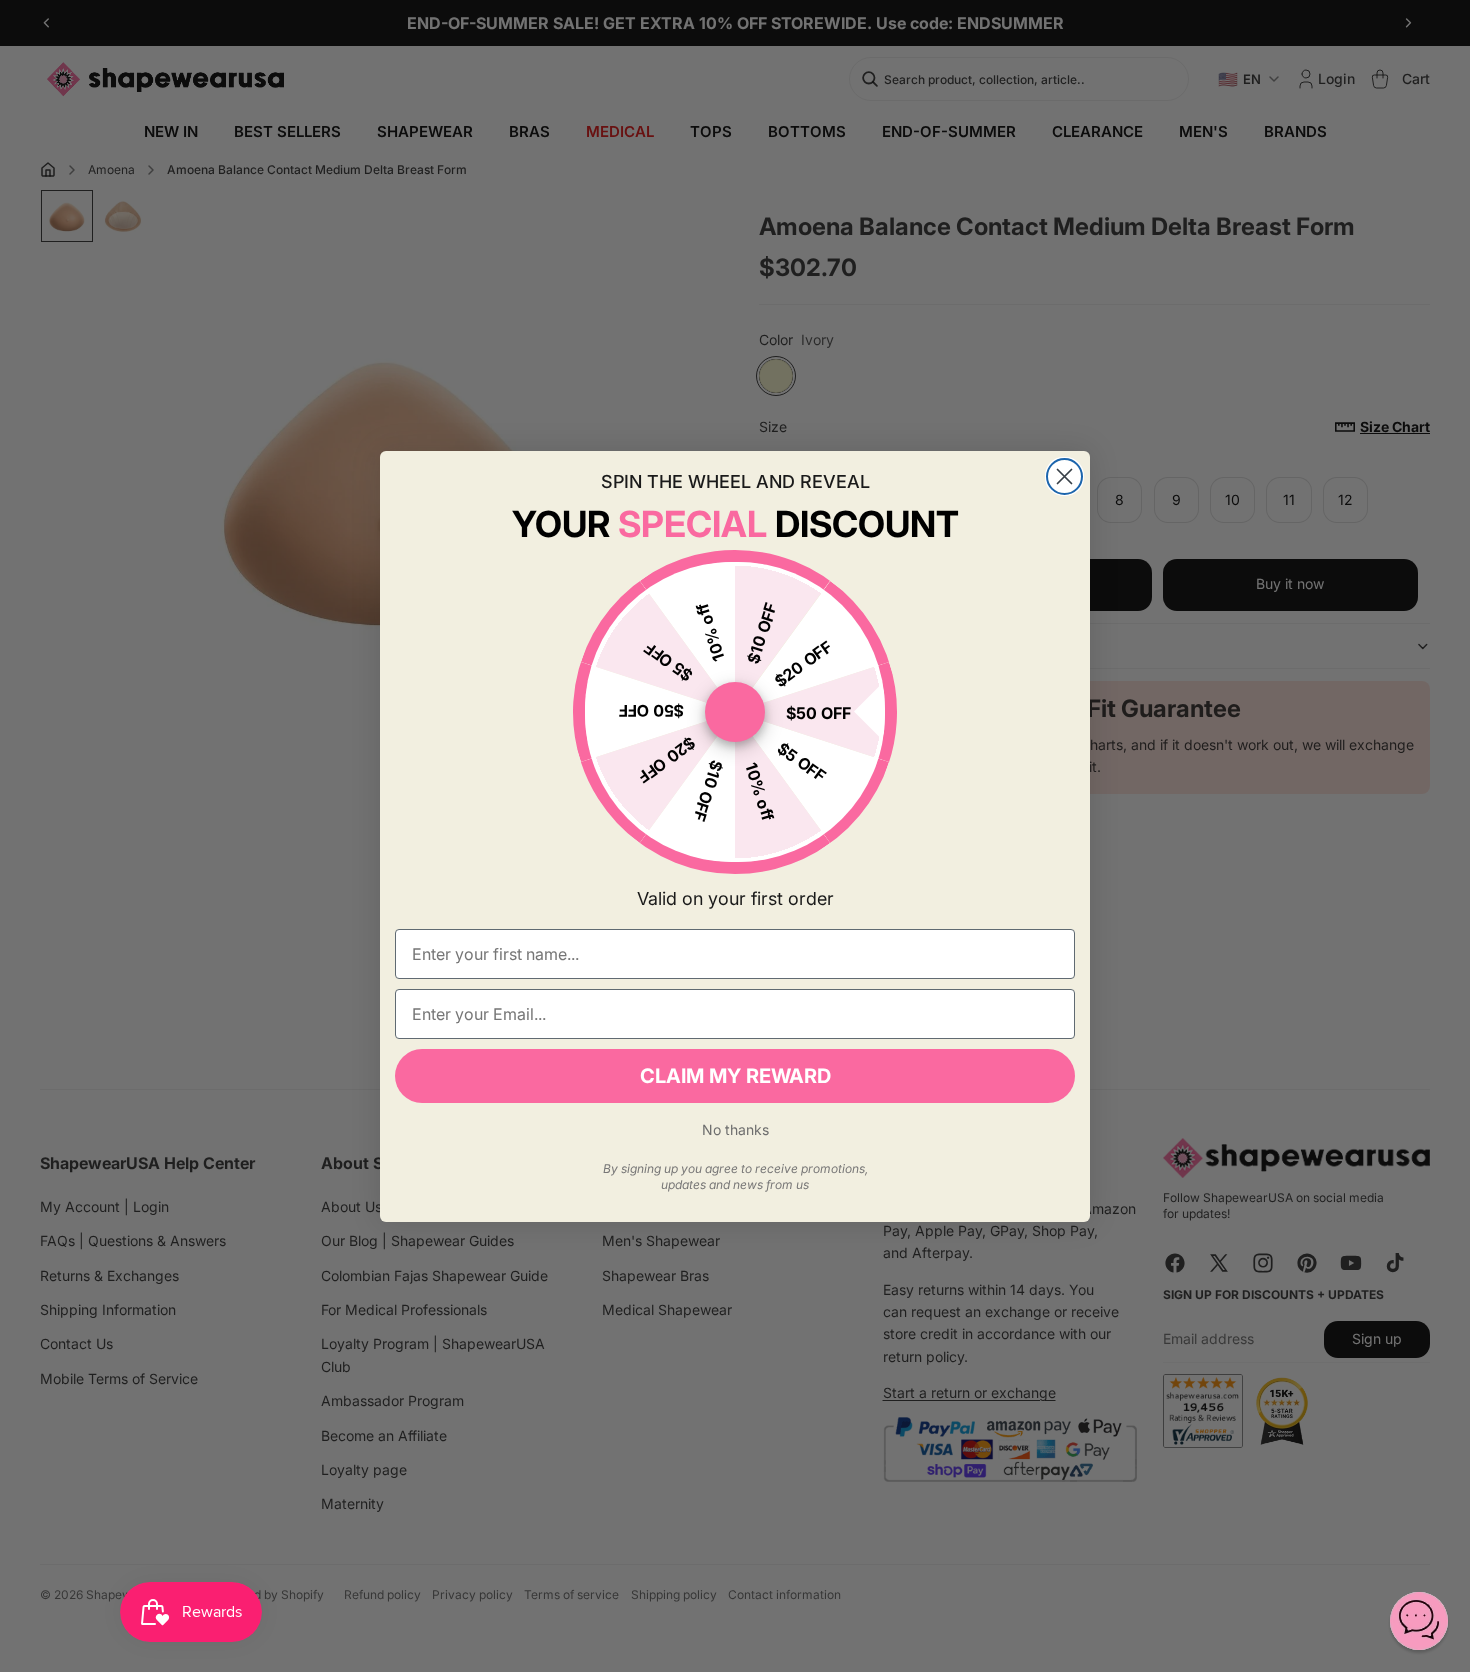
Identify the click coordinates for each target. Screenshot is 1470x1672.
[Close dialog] (1064, 476)
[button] (1419, 1621)
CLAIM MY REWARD (735, 1076)
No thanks (735, 1129)
